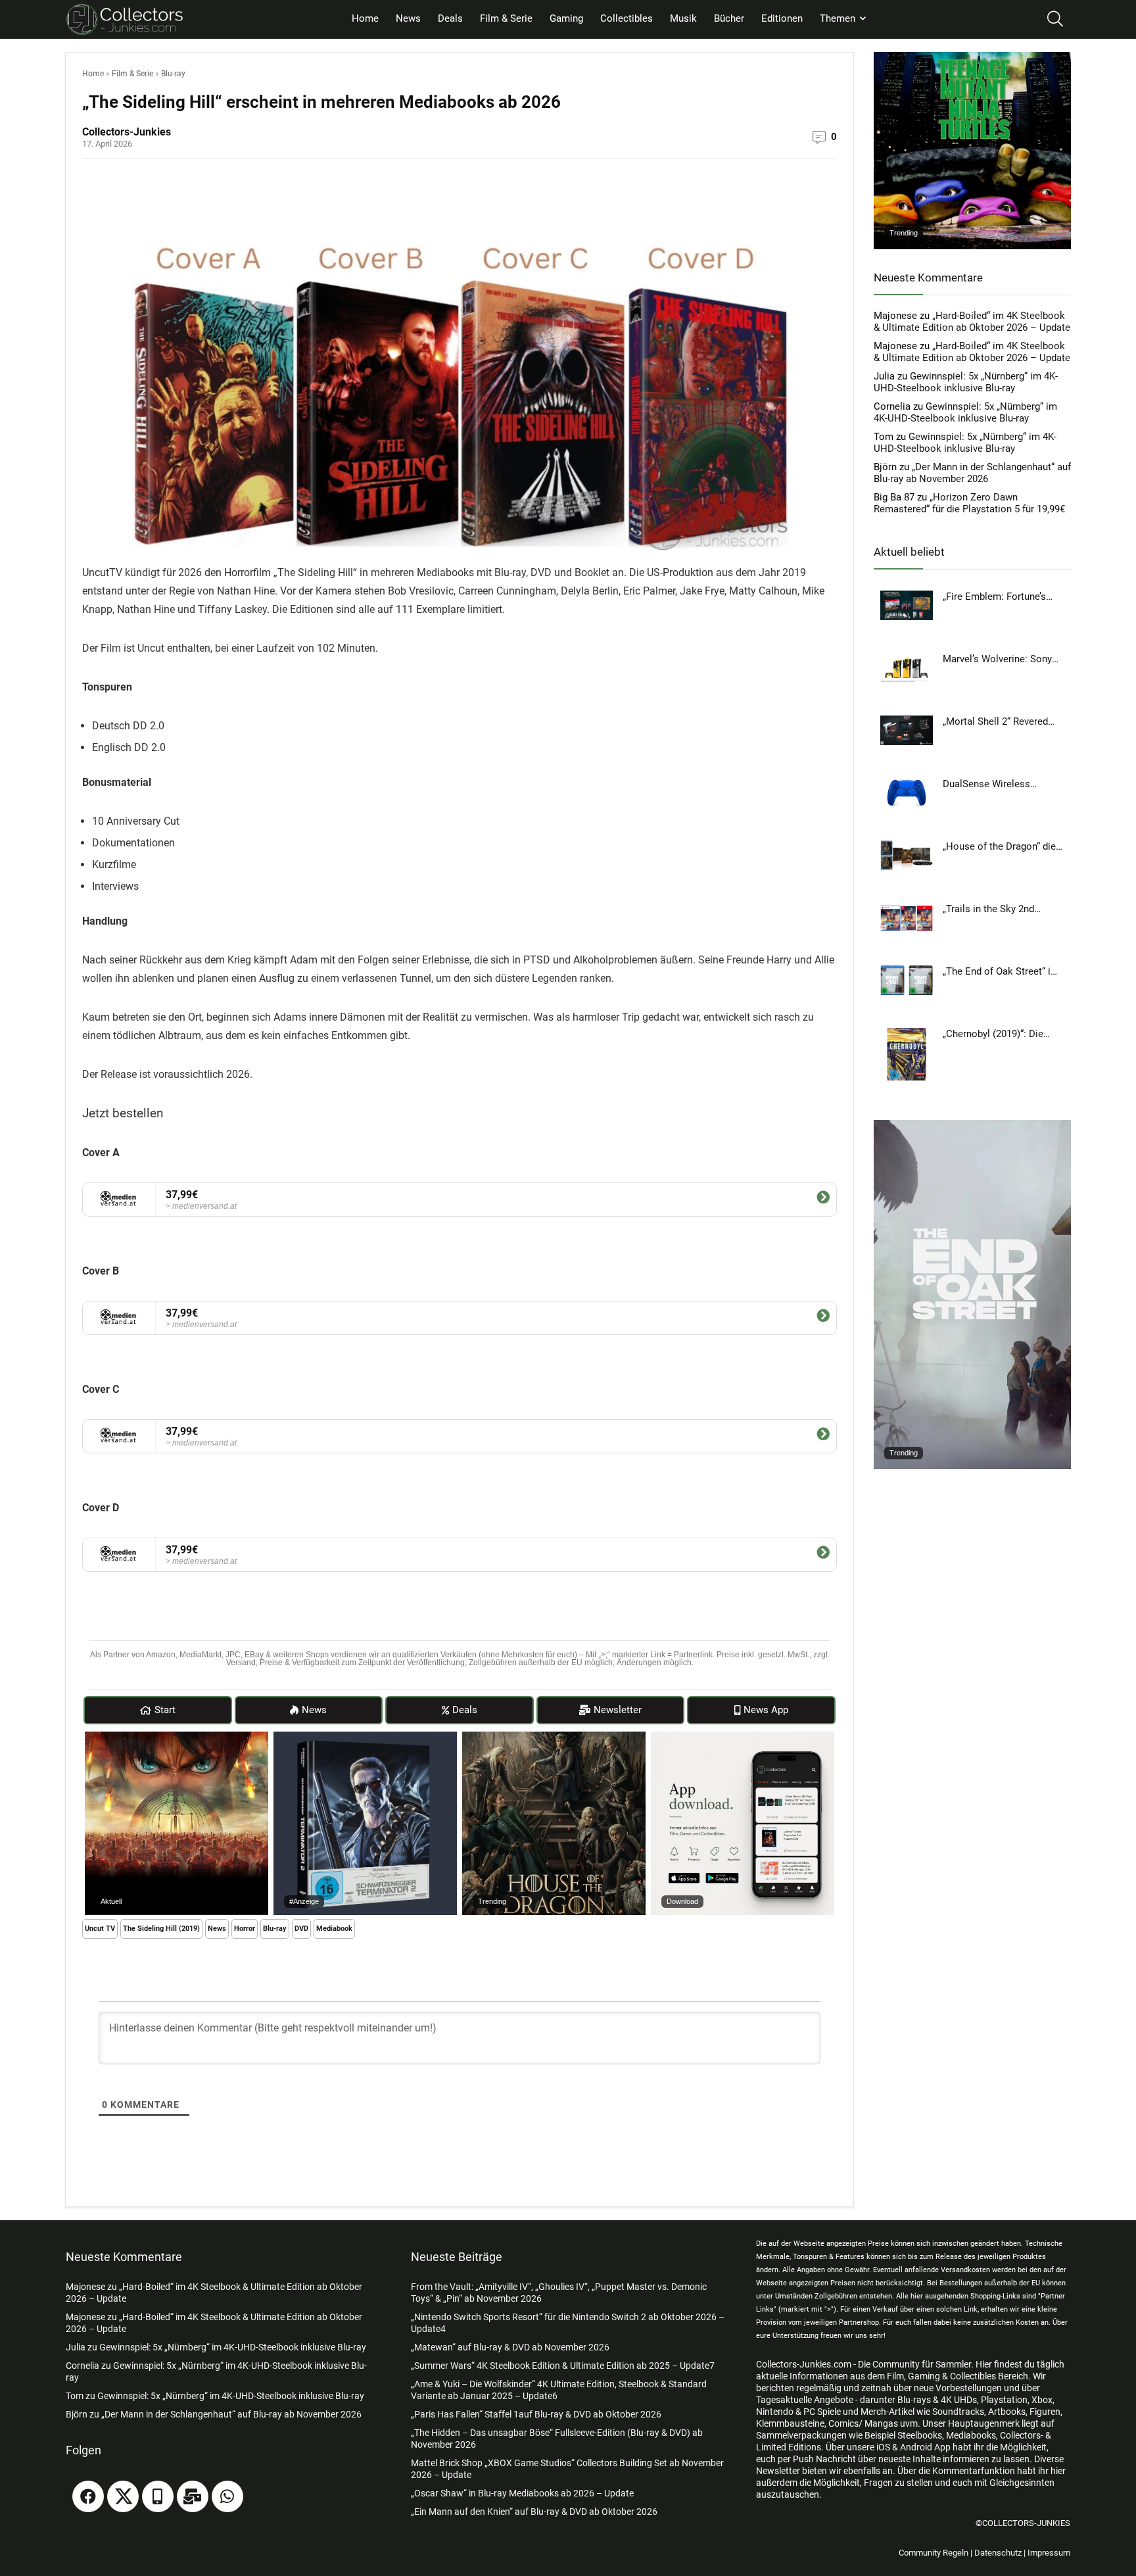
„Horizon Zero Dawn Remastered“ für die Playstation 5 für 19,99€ (969, 503)
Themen (838, 18)
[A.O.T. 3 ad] (177, 1738)
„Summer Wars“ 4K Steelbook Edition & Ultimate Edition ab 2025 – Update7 (563, 2366)
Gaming (566, 18)
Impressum (1049, 2553)
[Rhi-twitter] (123, 2496)
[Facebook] (88, 2496)
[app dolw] (743, 1738)
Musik (683, 18)
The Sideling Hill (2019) (161, 1929)
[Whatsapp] (227, 2496)
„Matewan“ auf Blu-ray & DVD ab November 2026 (510, 2347)
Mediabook (334, 1929)
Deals (450, 18)
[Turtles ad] (972, 58)
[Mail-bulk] (193, 2496)
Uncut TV (100, 1929)
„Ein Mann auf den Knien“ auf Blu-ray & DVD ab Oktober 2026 (534, 2512)
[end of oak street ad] (972, 1126)
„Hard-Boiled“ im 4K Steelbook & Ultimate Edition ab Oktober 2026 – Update (972, 322)
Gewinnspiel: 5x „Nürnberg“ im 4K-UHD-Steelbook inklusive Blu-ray (966, 382)
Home (365, 18)
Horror (245, 1929)
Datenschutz (998, 2553)
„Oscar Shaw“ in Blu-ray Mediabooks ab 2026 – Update (522, 2493)
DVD (301, 1929)
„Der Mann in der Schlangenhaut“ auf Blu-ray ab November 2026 (972, 473)
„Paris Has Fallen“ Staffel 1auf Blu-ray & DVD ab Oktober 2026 (536, 2414)
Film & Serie (506, 18)
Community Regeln (934, 2553)
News (408, 18)
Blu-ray (173, 74)
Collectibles (627, 18)
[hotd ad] (554, 1738)
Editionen (782, 18)
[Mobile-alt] (158, 2496)
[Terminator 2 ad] (365, 1738)
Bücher (729, 18)
